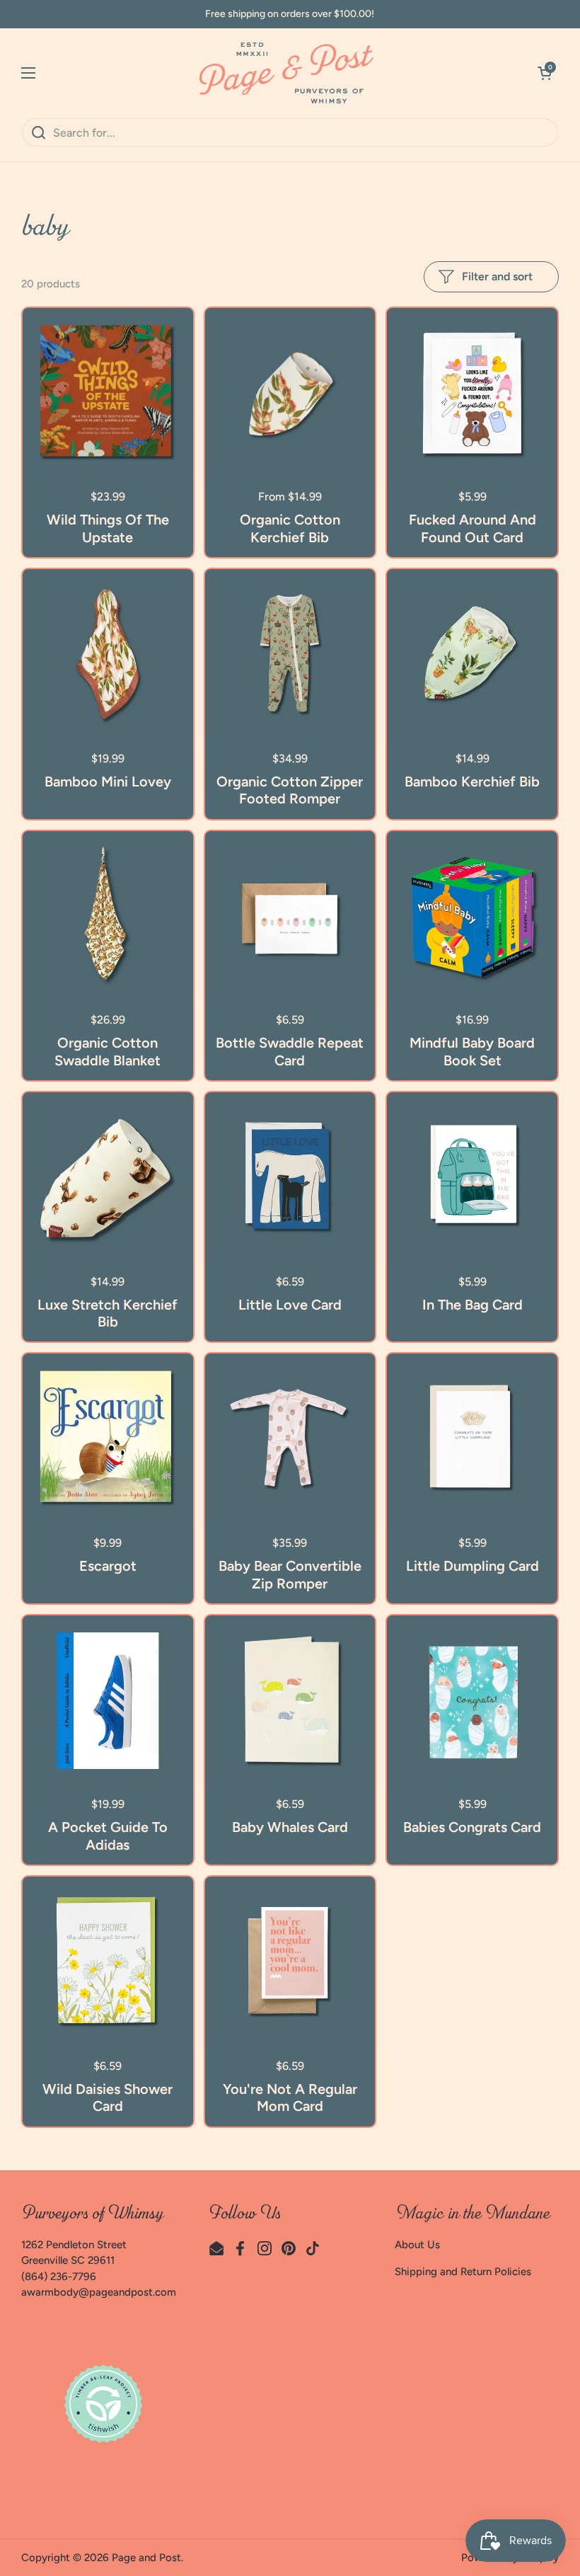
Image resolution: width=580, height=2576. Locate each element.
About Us (417, 2245)
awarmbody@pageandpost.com (99, 2292)
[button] (545, 73)
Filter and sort (497, 276)
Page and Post (146, 2558)
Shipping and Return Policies (463, 2272)
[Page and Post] (286, 73)
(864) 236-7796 (59, 2277)
